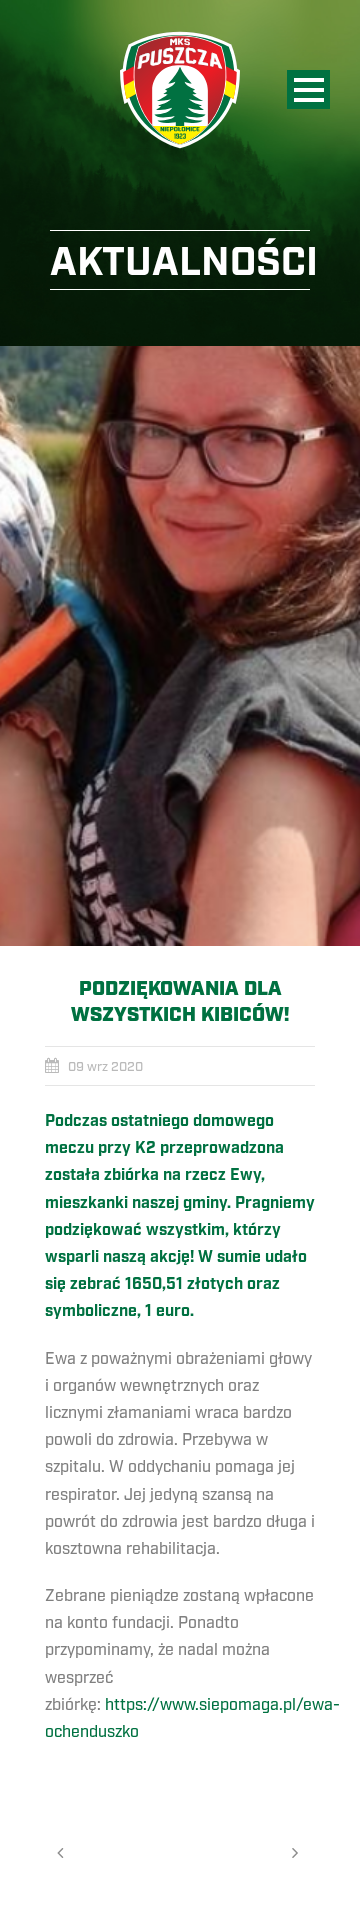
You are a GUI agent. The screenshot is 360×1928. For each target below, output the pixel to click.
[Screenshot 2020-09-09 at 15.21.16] (180, 646)
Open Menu (308, 89)
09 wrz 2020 (105, 1067)
